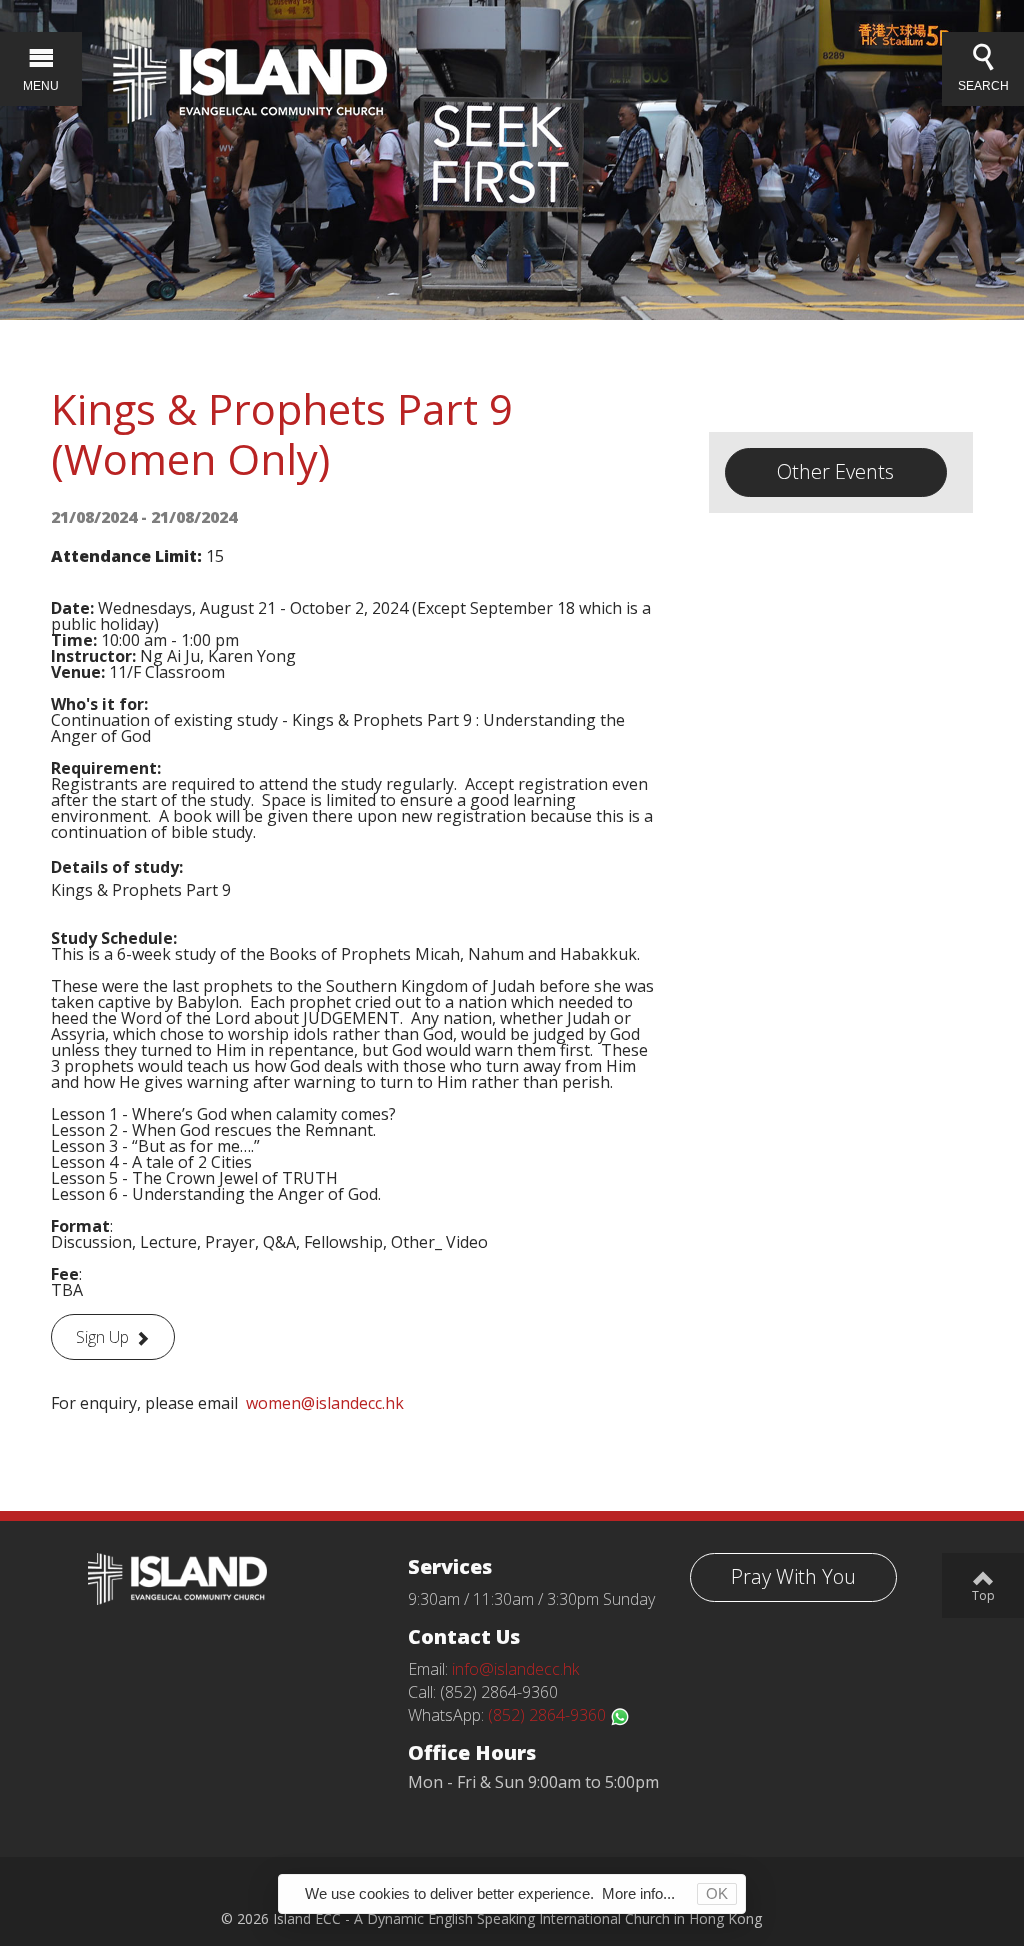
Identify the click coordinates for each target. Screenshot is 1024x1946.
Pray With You (793, 1576)
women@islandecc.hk (325, 1403)
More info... (638, 1893)
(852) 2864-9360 (549, 1715)
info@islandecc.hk (515, 1669)
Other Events (835, 471)
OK (717, 1893)
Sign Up (102, 1337)
